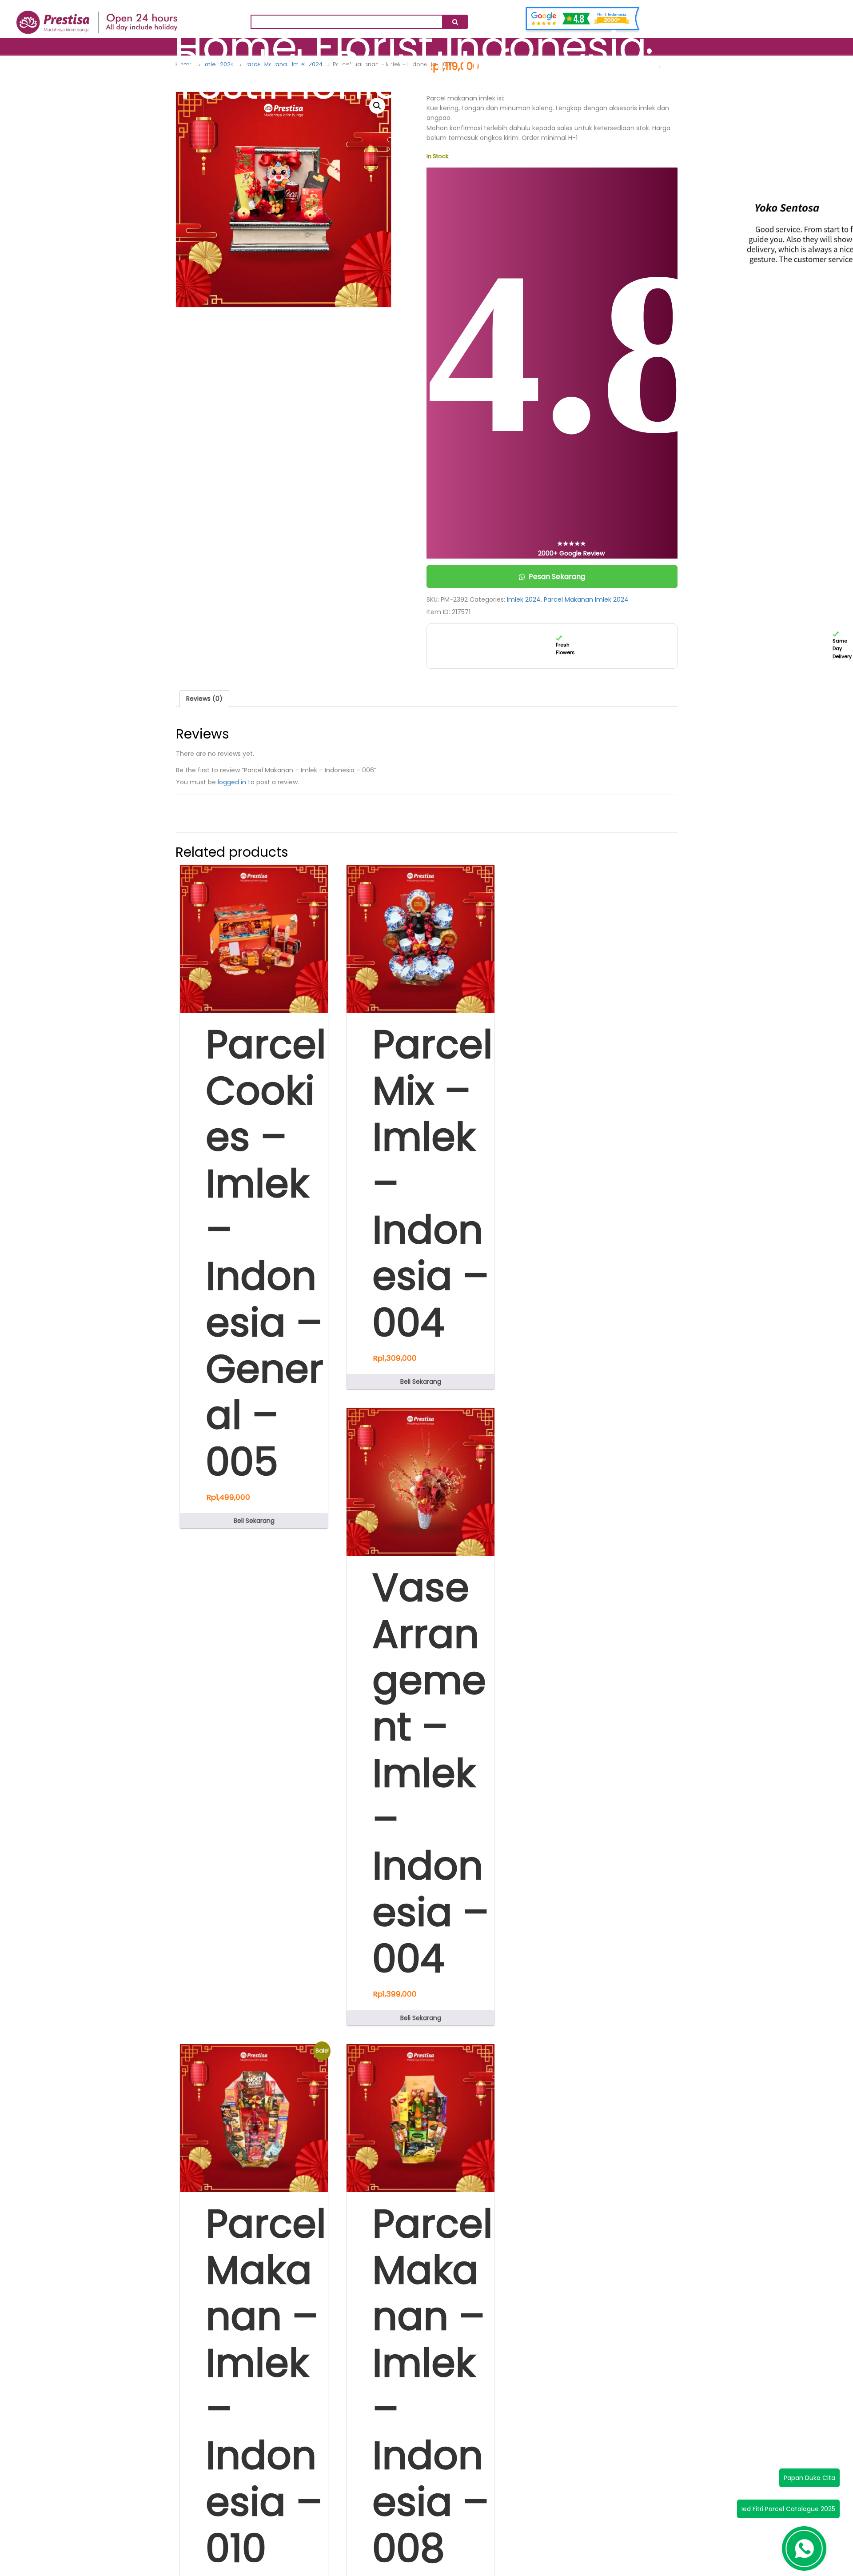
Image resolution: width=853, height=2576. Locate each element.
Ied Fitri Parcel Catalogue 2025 (788, 2509)
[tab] (204, 699)
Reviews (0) (204, 699)
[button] (377, 106)
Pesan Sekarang (557, 577)
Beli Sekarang (254, 1521)
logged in (232, 782)
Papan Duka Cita (809, 2478)
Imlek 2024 (524, 599)
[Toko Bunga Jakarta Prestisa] (97, 17)
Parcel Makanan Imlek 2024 (586, 599)
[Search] (455, 22)
